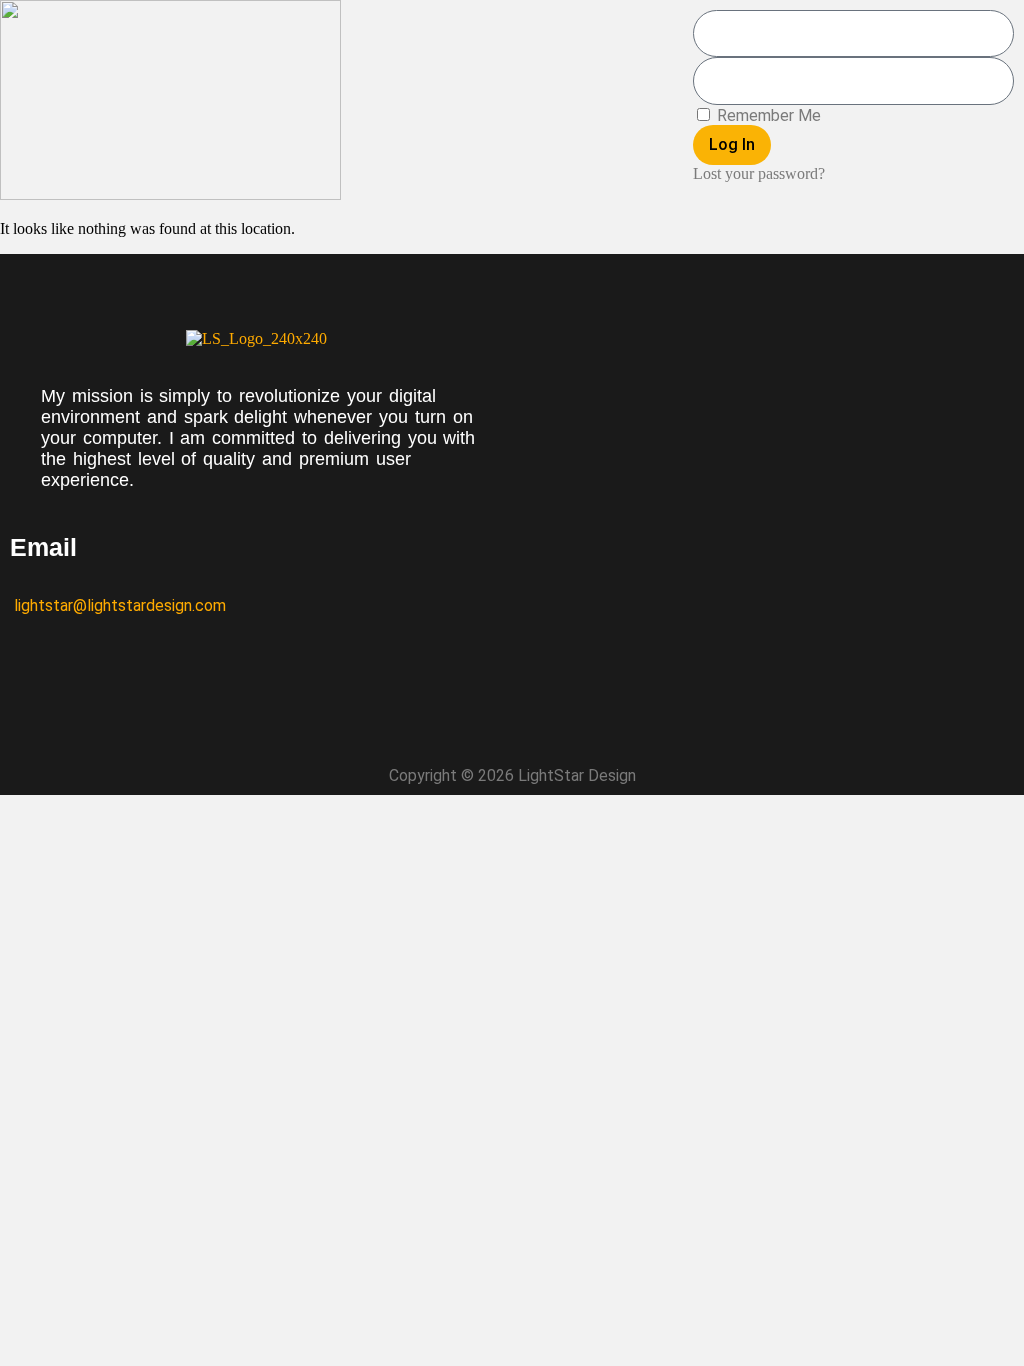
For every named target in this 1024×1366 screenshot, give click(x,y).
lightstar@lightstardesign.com (118, 605)
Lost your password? (759, 173)
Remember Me (767, 115)
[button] (511, 102)
